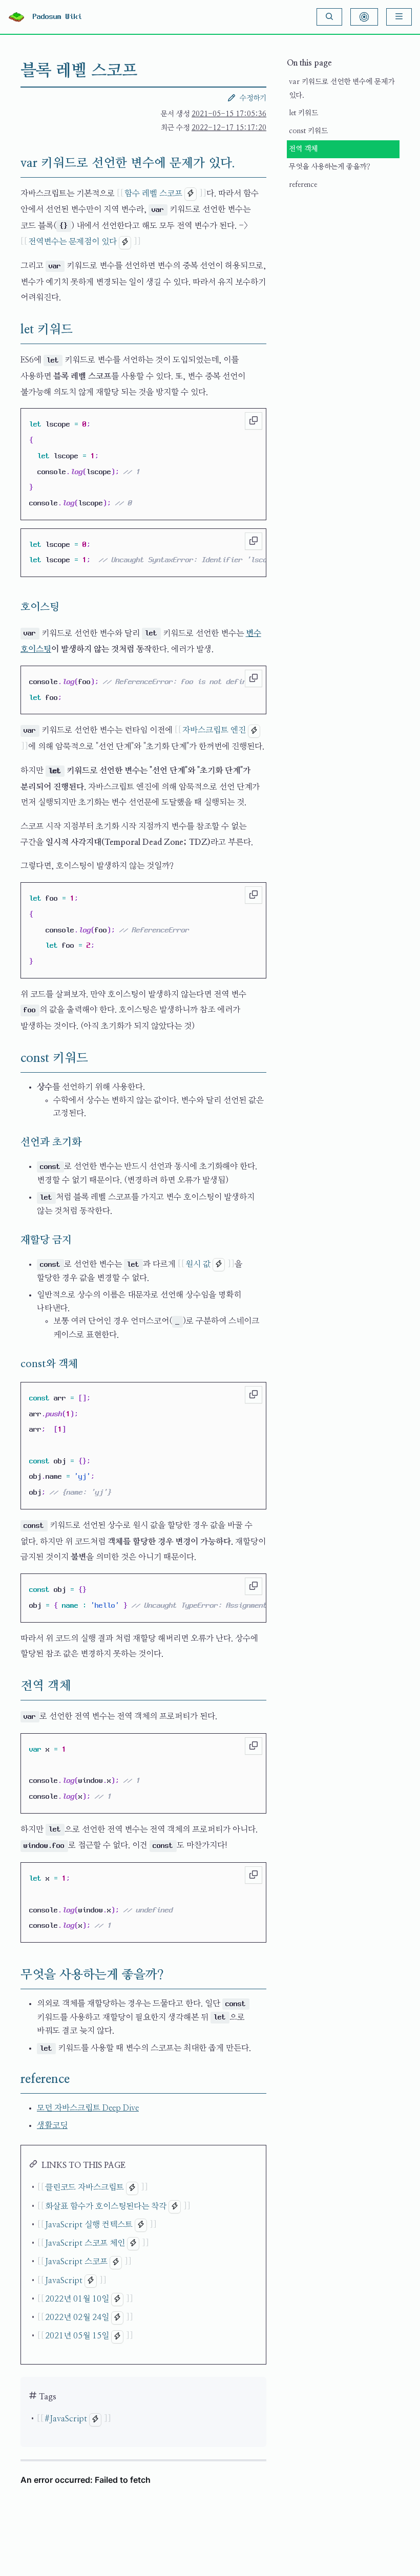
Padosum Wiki (57, 17)
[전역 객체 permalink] (12, 1686)
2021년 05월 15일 (77, 2336)
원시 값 (198, 1264)
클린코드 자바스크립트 (85, 2187)
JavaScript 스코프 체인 (85, 2243)
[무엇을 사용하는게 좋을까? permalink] (12, 1975)
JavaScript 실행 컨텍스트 (89, 2225)
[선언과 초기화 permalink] (12, 1142)
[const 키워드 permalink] (12, 1058)
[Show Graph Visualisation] (364, 17)
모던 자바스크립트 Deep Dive (88, 2108)
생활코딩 (52, 2125)
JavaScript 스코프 (76, 2262)
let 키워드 (303, 113)
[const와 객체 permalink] (12, 1364)
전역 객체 (303, 149)
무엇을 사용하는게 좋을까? (330, 167)
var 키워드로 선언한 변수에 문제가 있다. (342, 89)
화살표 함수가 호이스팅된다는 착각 (106, 2206)
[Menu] (399, 17)
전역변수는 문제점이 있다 (72, 242)
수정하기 (253, 98)
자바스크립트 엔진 (214, 730)
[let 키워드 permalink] (12, 330)
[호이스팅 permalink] (12, 607)
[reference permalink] (12, 2079)
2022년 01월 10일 (77, 2299)
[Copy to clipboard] (254, 421)
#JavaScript (66, 2419)
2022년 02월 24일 (77, 2317)
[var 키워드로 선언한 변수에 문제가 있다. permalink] (12, 163)
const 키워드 (308, 131)
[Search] (329, 17)
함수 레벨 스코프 (153, 194)
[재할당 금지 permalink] (12, 1240)
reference (303, 185)
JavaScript (64, 2281)
